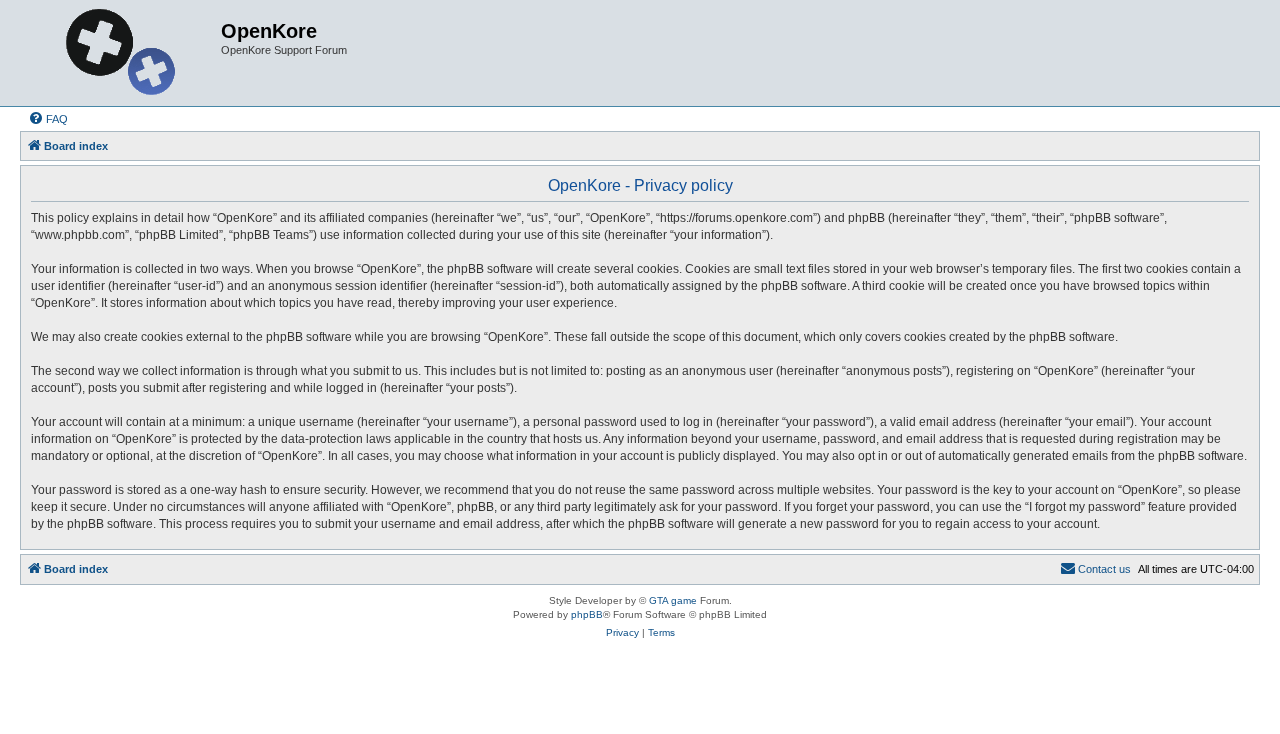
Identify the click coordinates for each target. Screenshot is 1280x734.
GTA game (673, 600)
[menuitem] (48, 119)
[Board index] (123, 53)
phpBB (587, 614)
